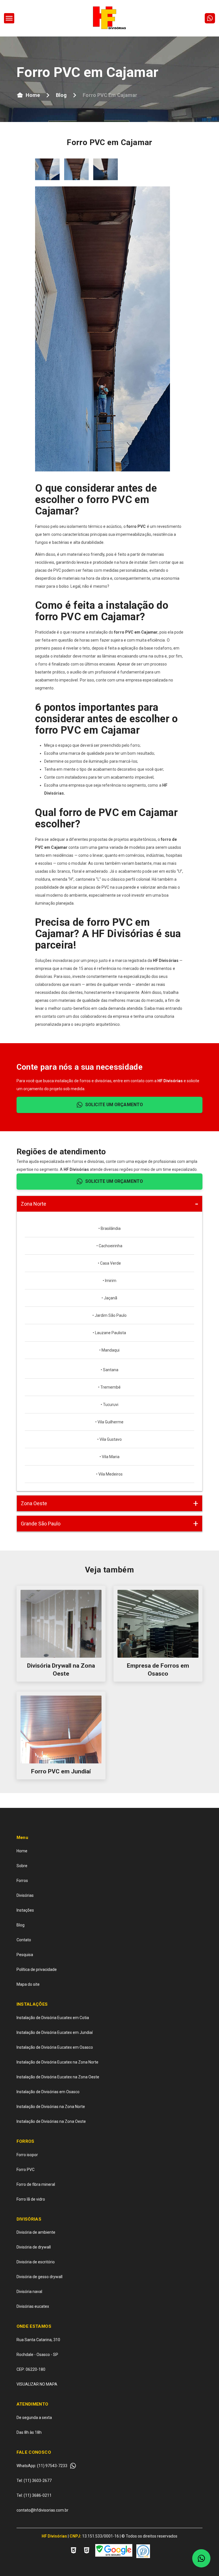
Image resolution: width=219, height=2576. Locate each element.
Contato (24, 1940)
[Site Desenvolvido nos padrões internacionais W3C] (74, 2551)
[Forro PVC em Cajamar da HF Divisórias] (47, 169)
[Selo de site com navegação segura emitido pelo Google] (114, 2551)
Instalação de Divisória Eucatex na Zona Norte (57, 2062)
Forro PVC (26, 2170)
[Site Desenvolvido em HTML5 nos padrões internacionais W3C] (87, 2551)
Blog (61, 95)
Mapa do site (28, 1984)
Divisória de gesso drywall (39, 2277)
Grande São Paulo (41, 1524)
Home (33, 95)
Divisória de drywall (34, 2247)
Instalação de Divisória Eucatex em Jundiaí (55, 2032)
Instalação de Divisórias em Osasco (48, 2092)
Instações (25, 1910)
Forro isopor (27, 2155)
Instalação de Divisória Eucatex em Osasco (55, 2047)
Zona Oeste (34, 1503)
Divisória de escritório (36, 2262)
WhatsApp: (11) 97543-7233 (42, 2466)
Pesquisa (25, 1955)
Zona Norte (34, 1204)
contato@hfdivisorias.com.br (42, 2510)
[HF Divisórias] (109, 18)
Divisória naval (29, 2292)
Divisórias (25, 1895)
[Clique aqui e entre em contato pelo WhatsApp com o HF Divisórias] (210, 18)
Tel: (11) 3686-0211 (34, 2495)
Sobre (22, 1866)
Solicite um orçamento (114, 1105)
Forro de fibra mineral (36, 2184)
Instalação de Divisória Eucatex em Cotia (53, 2018)
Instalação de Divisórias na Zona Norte (51, 2107)
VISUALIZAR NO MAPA (37, 2384)
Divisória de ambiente (36, 2232)
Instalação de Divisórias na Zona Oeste (51, 2121)
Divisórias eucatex (33, 2306)
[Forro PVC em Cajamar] (9, 18)
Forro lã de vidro (31, 2199)
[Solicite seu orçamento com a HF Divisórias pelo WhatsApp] (201, 2558)
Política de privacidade (37, 1969)
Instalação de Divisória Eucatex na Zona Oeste (58, 2077)
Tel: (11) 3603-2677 (34, 2481)
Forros (22, 1881)
